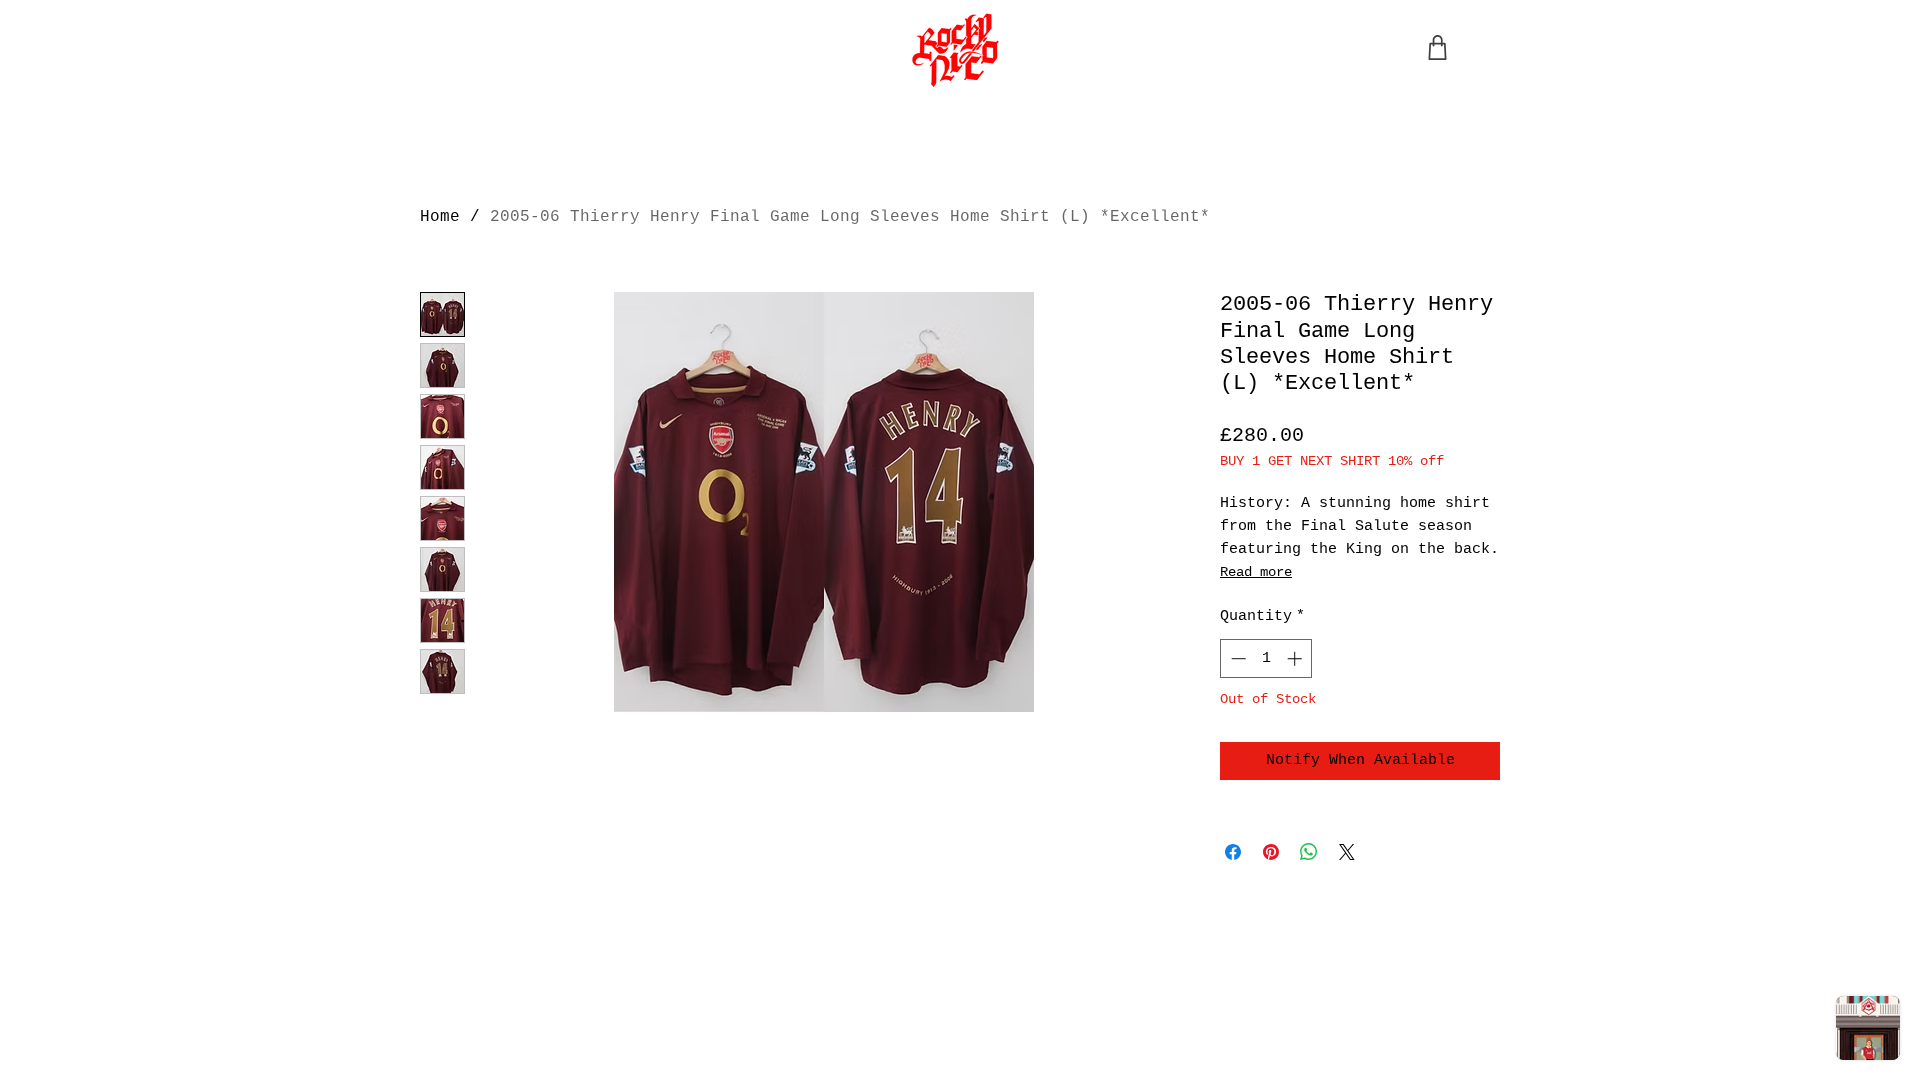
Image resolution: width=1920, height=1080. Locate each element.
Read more (1256, 572)
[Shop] (1437, 47)
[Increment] (1296, 658)
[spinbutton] (1266, 658)
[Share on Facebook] (1233, 852)
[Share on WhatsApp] (1309, 852)
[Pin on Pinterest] (1271, 852)
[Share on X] (1347, 852)
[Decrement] (1236, 658)
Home (440, 217)
